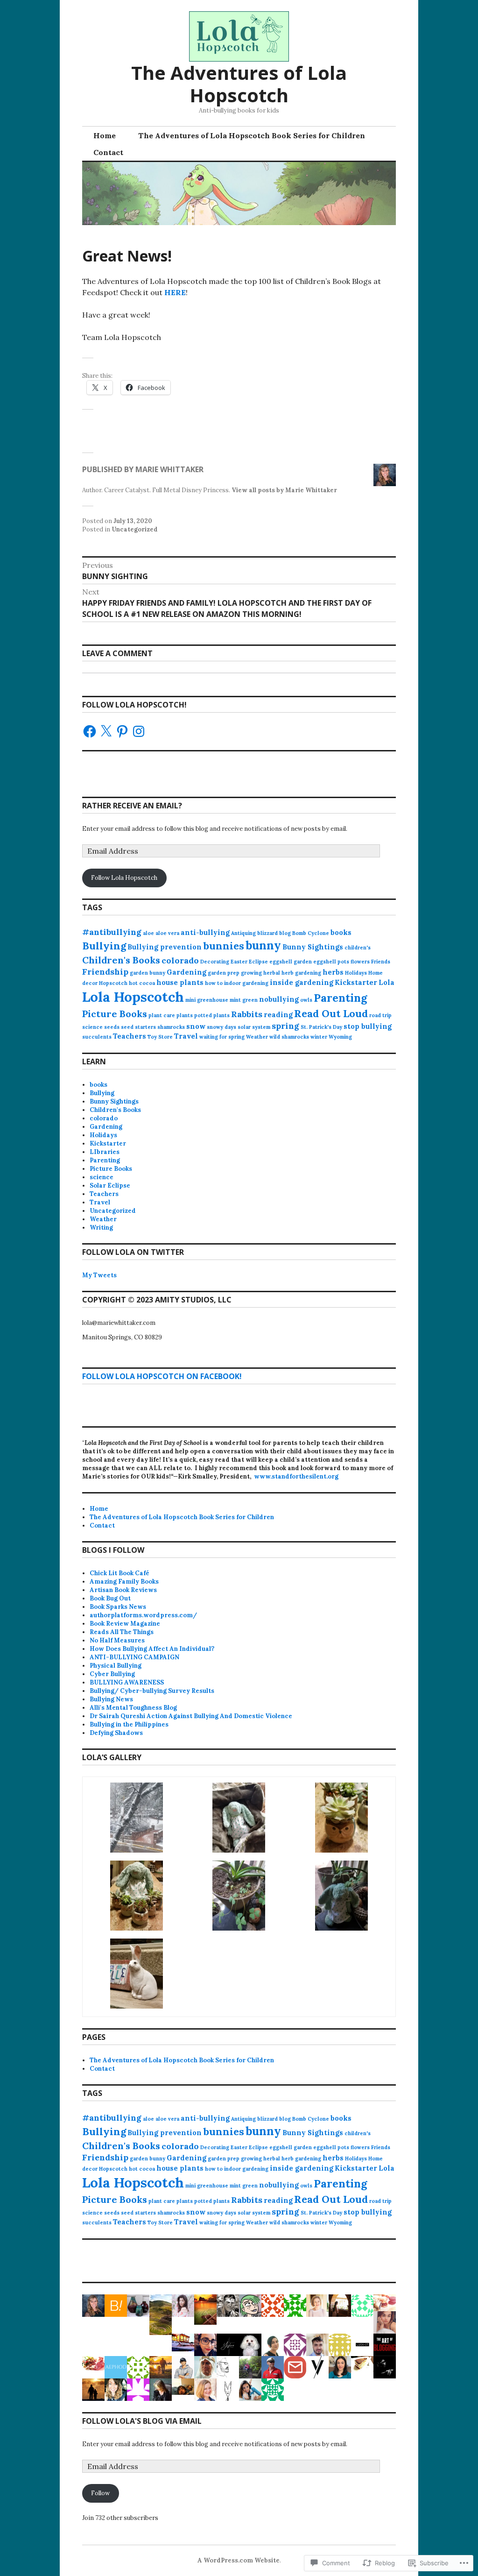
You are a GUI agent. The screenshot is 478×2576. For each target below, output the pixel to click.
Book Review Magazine (125, 1624)
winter (319, 1037)
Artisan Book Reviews (123, 1590)
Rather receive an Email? (132, 806)
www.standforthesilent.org (296, 1476)
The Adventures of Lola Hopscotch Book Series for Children (252, 135)
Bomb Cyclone (311, 933)
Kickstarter (356, 982)
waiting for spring (222, 1037)
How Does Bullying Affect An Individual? (152, 1649)
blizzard (267, 933)
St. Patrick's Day (321, 1027)
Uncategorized (135, 529)
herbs (333, 972)
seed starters (138, 1027)
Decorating (215, 962)
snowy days (221, 1027)
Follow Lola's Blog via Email (142, 2421)
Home (105, 135)
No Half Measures (117, 1640)
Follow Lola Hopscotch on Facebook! (162, 1376)
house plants (180, 982)
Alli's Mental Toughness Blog (133, 1708)
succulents (97, 1037)
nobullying (279, 999)
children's (358, 948)
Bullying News (111, 1699)
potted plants (212, 1015)
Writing (101, 1228)
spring (285, 1026)
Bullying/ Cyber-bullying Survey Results (152, 1691)
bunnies (224, 946)
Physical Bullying (116, 1666)
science (92, 1027)
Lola (387, 982)
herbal (272, 973)
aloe (148, 933)
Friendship (105, 972)
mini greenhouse (207, 1000)
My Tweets (99, 1275)
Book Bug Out (110, 1598)
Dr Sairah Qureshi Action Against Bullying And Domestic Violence (191, 1716)
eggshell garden (291, 962)
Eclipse (258, 962)
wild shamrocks (289, 1037)
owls (306, 1000)
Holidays (356, 973)
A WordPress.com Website (239, 2560)
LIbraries (105, 1152)
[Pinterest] (122, 731)
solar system (254, 1027)
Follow (100, 2493)
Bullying (104, 946)
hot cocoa (142, 983)
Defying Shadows (116, 1733)
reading (278, 1015)
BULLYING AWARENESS (127, 1682)
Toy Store (160, 1037)
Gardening (186, 972)
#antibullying (112, 932)
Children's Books (121, 960)
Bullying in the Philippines (129, 1724)
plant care (162, 1015)
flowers (360, 962)
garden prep (224, 973)
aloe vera (167, 933)
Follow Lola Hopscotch (124, 878)
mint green (244, 1000)
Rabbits (247, 1014)
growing (251, 973)
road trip (380, 1015)
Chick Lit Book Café (119, 1573)
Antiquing (243, 933)
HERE (175, 292)
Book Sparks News (118, 1607)
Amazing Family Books (124, 1582)
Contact (108, 152)
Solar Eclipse (110, 1185)
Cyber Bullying (112, 1674)
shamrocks (171, 1027)
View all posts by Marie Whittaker (284, 490)
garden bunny (148, 973)
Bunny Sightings (313, 947)
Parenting (340, 998)
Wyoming (340, 1037)
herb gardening (301, 973)
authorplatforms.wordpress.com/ (143, 1615)
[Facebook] (90, 731)
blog (285, 933)
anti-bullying (205, 932)
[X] (106, 731)
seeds (112, 1027)
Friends (381, 962)
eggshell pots (331, 962)
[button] (137, 1819)
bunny (263, 945)
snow (196, 1026)
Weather (257, 1037)
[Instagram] (139, 731)
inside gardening (302, 982)
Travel (186, 1036)
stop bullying (368, 1026)
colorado (180, 960)
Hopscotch (113, 983)
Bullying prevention (165, 947)
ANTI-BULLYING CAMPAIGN (134, 1657)
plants (185, 1015)
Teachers (130, 1036)
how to (214, 983)
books (341, 932)
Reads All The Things (122, 1632)
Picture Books (115, 1014)
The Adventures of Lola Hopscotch (239, 84)
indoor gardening (246, 983)
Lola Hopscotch (133, 997)
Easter (239, 962)
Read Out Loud (331, 1013)
